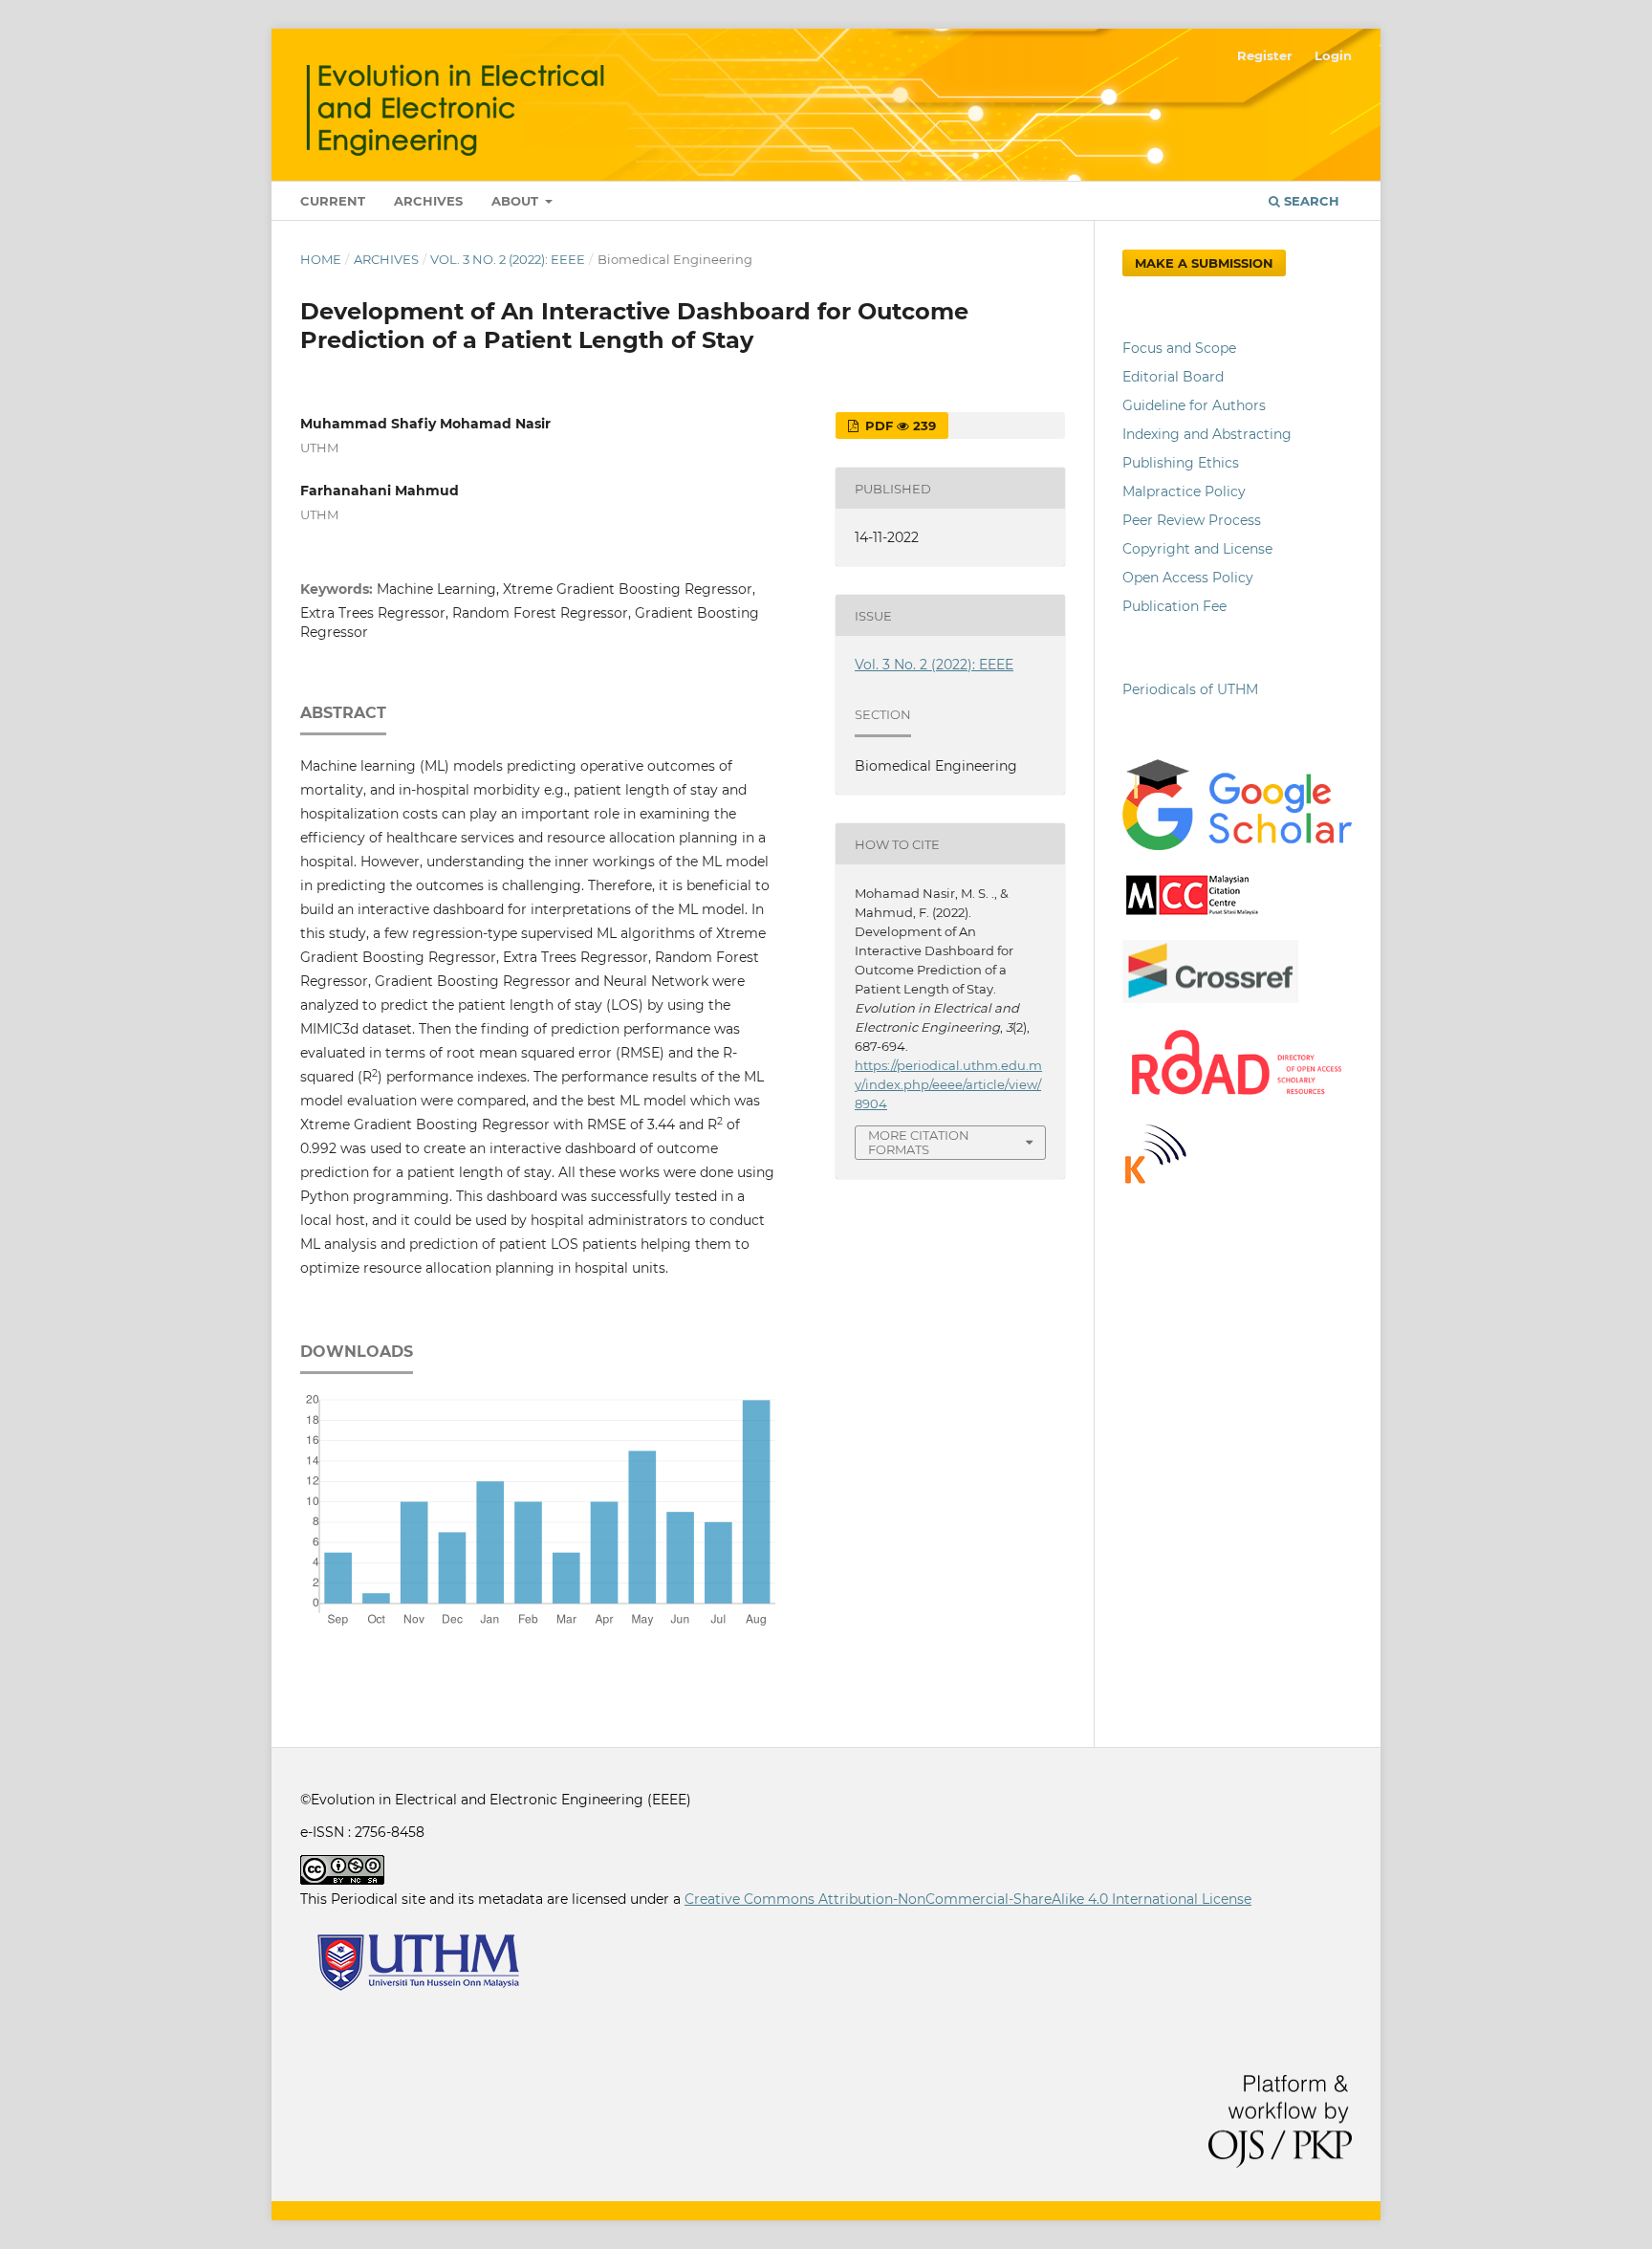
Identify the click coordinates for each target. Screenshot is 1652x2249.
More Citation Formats (919, 1142)
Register (1265, 55)
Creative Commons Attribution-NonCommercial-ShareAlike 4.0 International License (968, 1899)
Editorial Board (1173, 377)
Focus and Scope (1179, 348)
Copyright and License (1197, 549)
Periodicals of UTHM (1192, 689)
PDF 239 (899, 426)
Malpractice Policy (1184, 491)
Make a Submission (1204, 263)
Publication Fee (1174, 606)
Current (333, 201)
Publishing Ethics (1181, 463)
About (517, 201)
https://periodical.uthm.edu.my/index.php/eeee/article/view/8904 (948, 1084)
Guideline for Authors (1194, 405)
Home (321, 259)
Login (1333, 55)
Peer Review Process (1192, 520)
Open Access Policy (1188, 578)
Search (1310, 201)
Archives (428, 201)
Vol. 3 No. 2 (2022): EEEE (508, 259)
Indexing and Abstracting (1207, 434)
